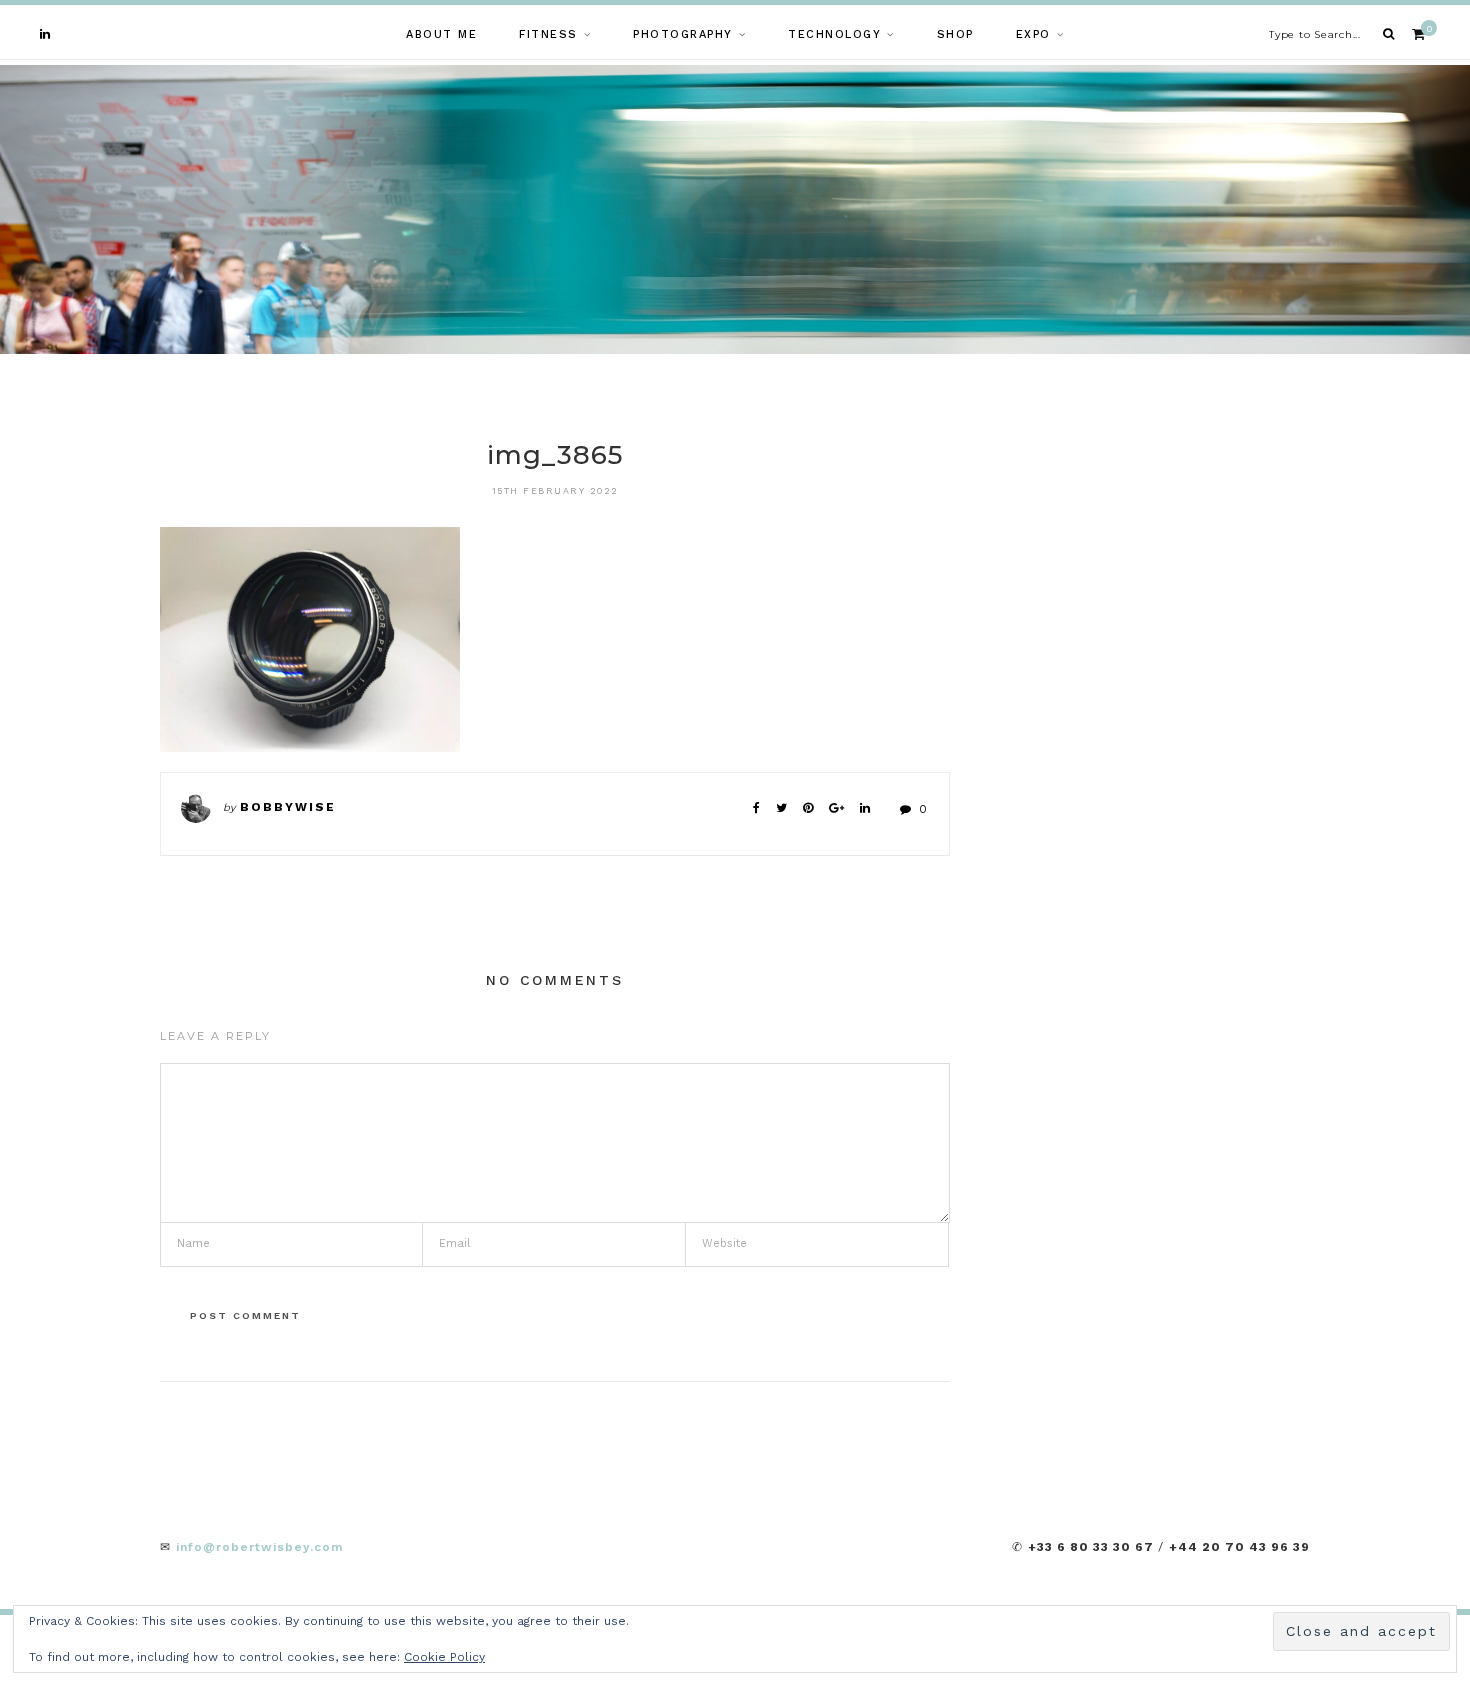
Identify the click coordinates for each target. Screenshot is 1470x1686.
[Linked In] (865, 808)
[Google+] (836, 808)
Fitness (548, 34)
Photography (683, 34)
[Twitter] (781, 808)
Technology (834, 34)
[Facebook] (756, 808)
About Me (441, 34)
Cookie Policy (444, 1657)
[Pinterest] (808, 808)
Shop (955, 34)
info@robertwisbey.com (259, 1547)
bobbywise (288, 807)
